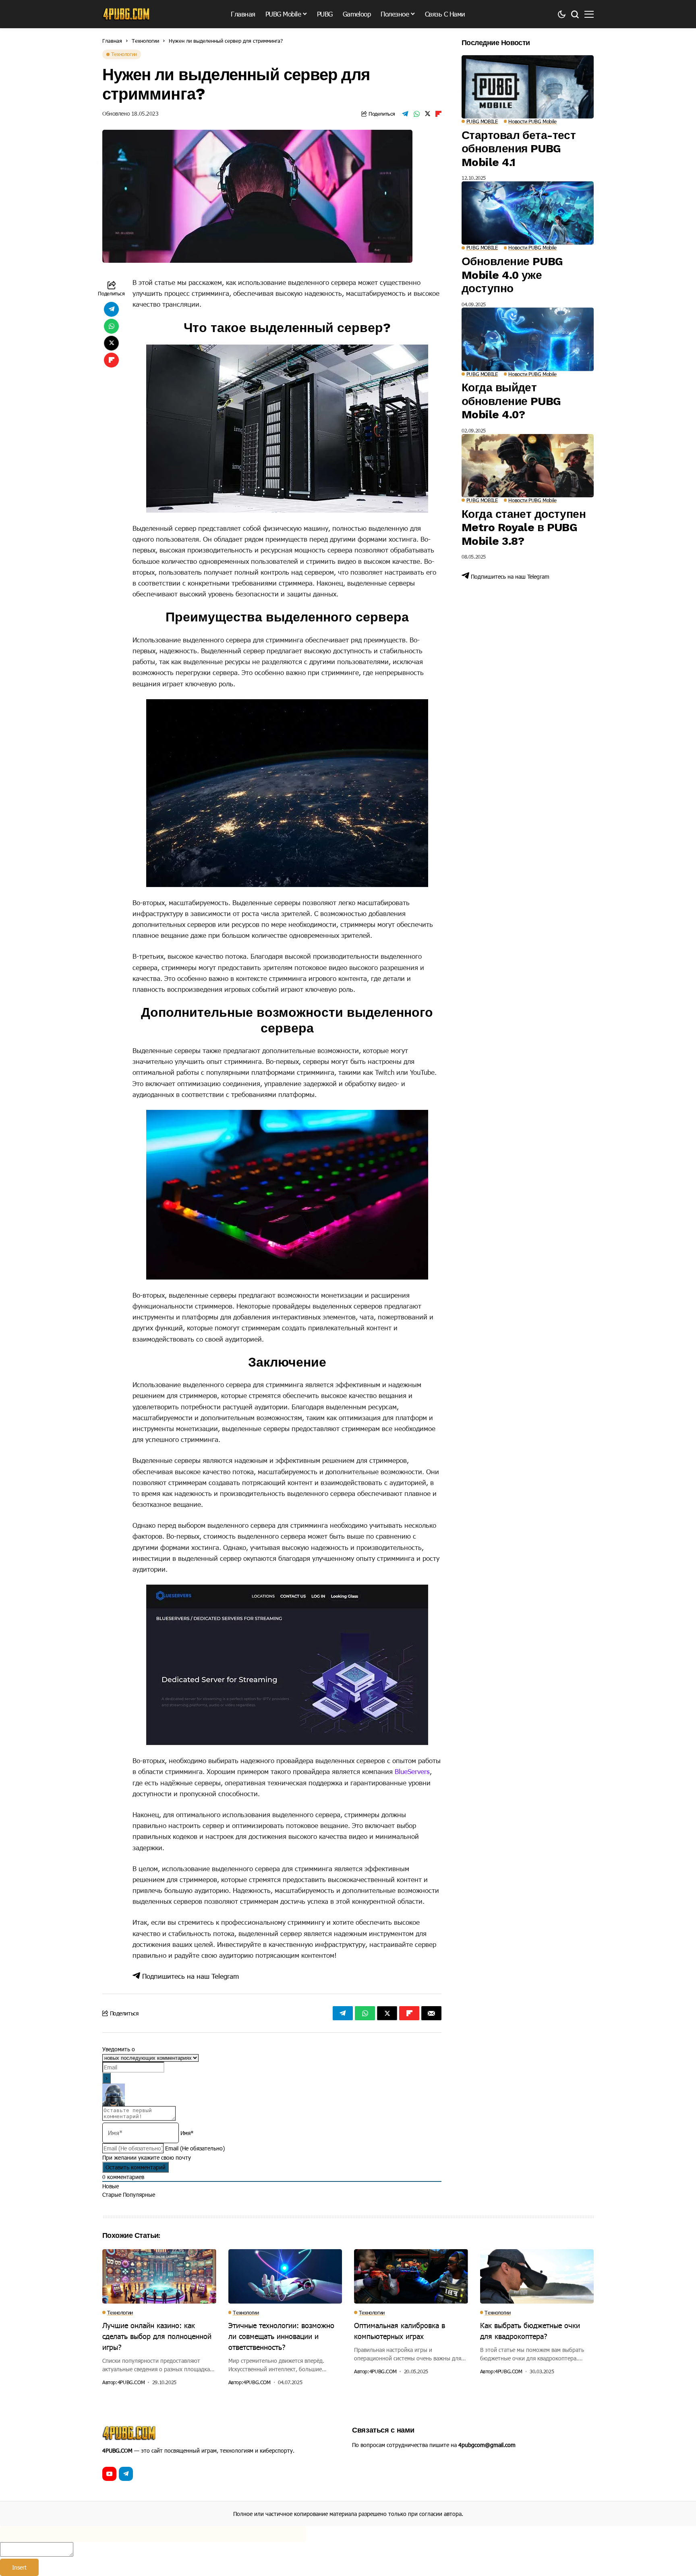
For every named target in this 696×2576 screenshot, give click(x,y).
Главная (112, 41)
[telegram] (126, 2474)
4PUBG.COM (131, 2382)
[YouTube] (109, 2474)
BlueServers (412, 1771)
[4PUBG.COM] (126, 14)
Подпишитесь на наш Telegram (190, 1976)
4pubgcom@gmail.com (487, 2445)
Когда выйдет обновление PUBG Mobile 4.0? (511, 401)
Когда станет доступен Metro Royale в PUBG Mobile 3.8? (524, 528)
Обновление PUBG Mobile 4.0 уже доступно (512, 275)
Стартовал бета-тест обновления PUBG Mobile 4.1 (519, 149)
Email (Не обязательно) (195, 2148)
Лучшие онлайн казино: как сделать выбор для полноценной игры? (157, 2336)
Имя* (187, 2133)
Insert (19, 2567)
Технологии (145, 41)
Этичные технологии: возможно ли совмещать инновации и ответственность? (281, 2336)
